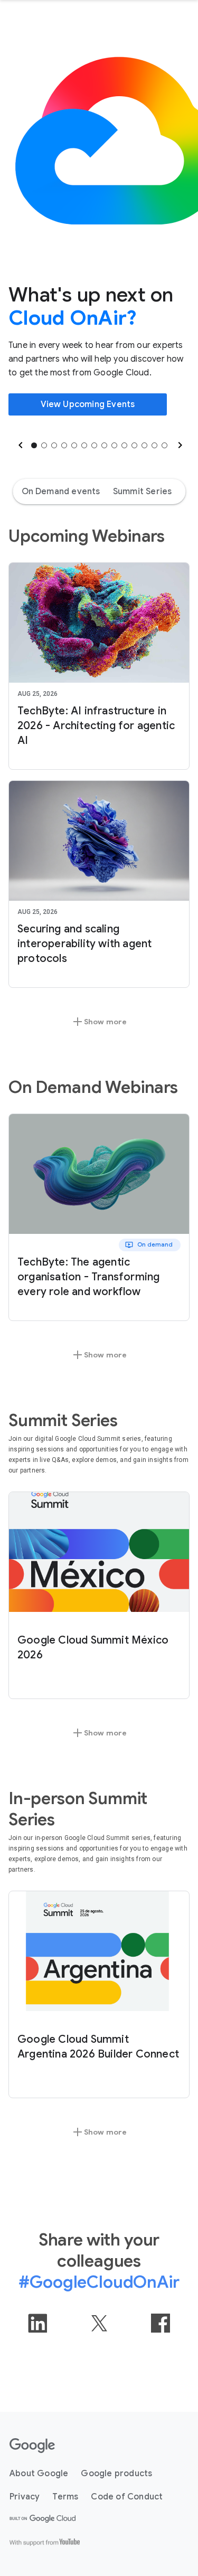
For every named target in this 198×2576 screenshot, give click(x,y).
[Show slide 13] (154, 445)
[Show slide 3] (54, 445)
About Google (39, 2474)
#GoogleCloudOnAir (99, 2282)
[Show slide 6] (84, 445)
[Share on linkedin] (37, 2323)
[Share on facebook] (161, 2323)
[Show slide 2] (44, 445)
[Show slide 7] (94, 445)
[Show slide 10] (124, 445)
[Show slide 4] (64, 445)
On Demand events (61, 492)
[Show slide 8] (104, 445)
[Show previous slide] (20, 445)
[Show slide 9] (114, 445)
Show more (99, 1022)
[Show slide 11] (134, 445)
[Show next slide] (179, 445)
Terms (65, 2497)
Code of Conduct (127, 2497)
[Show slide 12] (144, 445)
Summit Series (143, 492)
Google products (116, 2474)
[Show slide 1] (34, 445)
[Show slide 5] (74, 445)
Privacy (25, 2497)
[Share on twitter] (99, 2323)
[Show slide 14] (164, 445)
